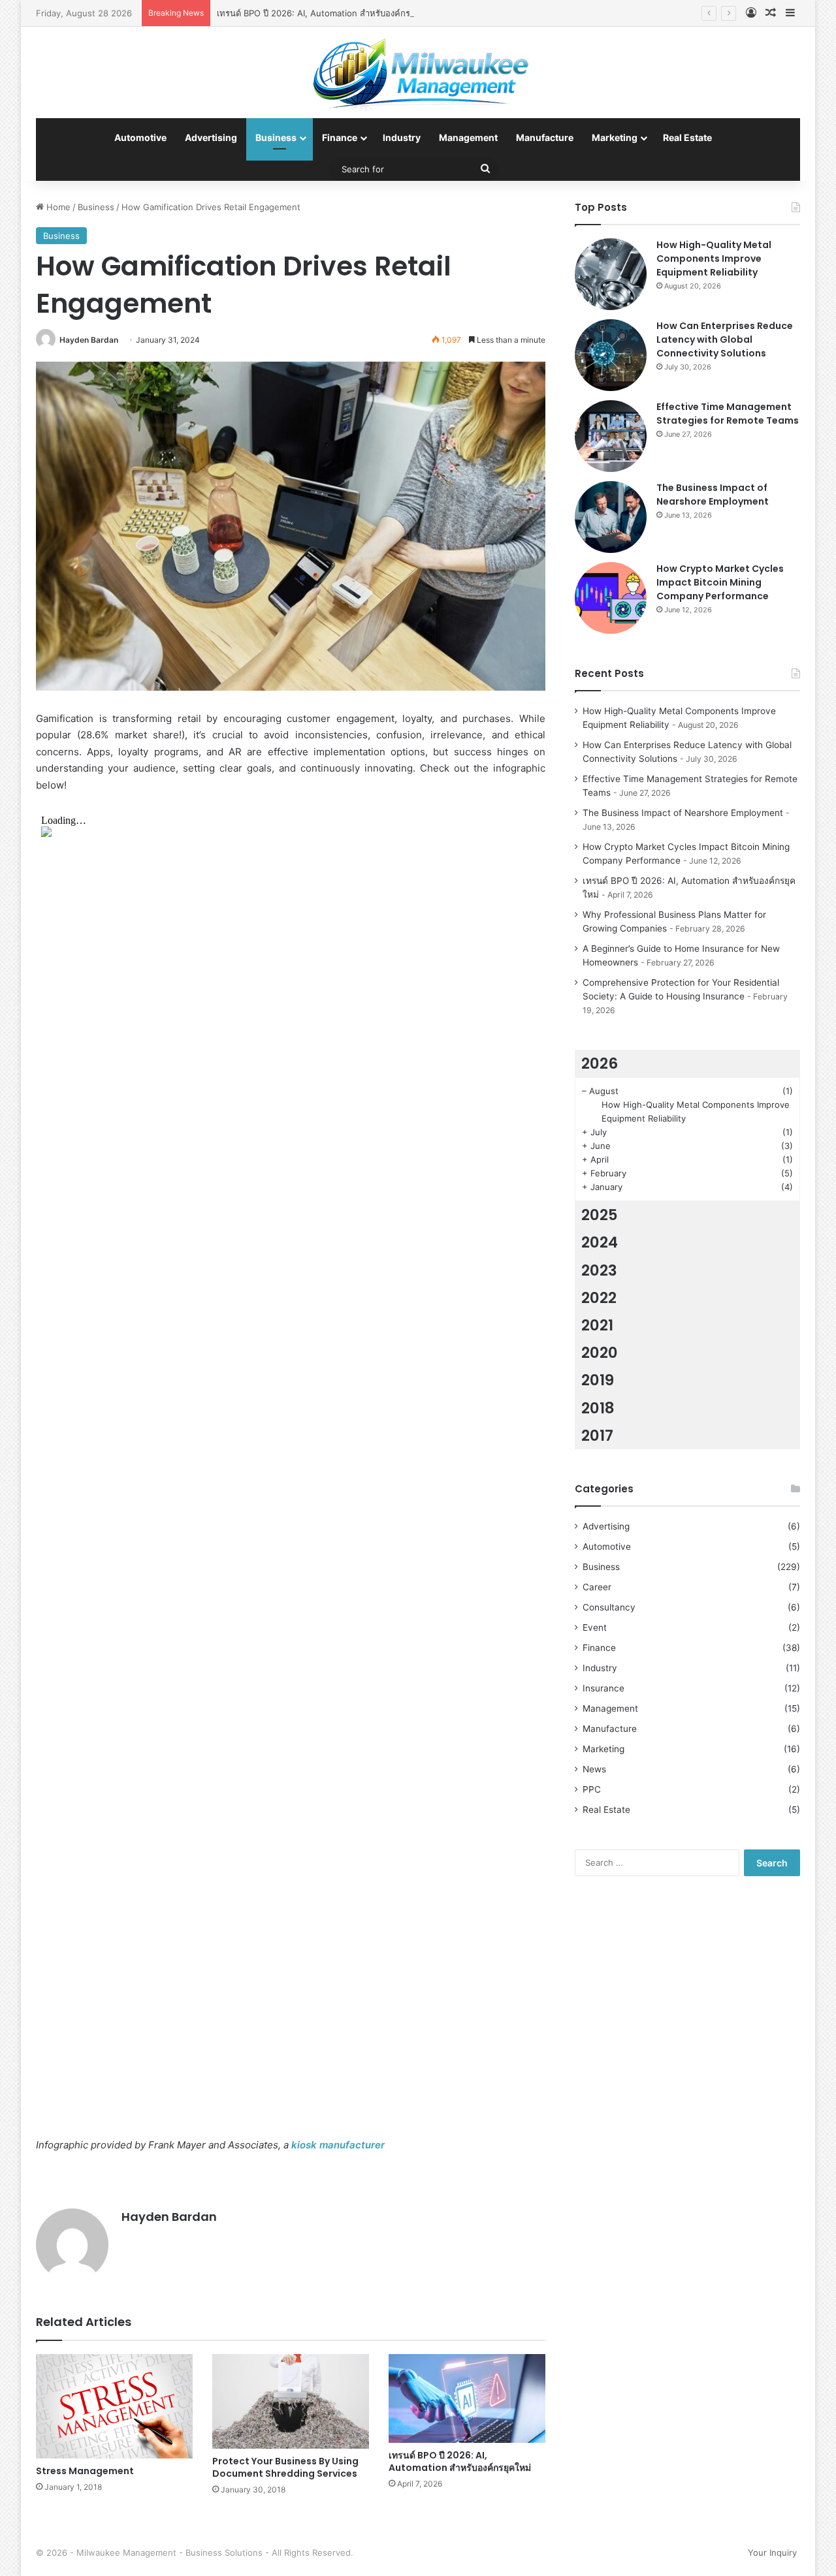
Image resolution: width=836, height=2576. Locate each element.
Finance (340, 137)
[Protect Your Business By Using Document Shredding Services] (291, 2401)
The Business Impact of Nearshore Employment (713, 495)
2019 (598, 1380)
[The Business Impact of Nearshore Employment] (611, 517)
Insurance (603, 1688)
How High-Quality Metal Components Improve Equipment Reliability (714, 259)
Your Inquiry (772, 2552)
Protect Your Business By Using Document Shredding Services (285, 2467)
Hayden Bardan (89, 340)
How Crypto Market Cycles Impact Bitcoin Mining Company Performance (720, 582)
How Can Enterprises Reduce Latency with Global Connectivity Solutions (725, 339)
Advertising (211, 137)
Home (57, 207)
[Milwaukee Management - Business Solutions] (418, 72)
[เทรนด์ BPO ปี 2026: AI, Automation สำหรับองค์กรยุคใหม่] (467, 2398)
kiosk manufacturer (338, 2145)
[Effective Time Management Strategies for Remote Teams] (611, 436)
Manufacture (545, 137)
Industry (402, 137)
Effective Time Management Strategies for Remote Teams (728, 414)
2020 (600, 1353)
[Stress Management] (114, 2406)
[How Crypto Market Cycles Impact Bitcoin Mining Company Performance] (611, 598)
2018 (598, 1408)
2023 (599, 1270)
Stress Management (85, 2471)
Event (595, 1627)
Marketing (615, 137)
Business (276, 137)
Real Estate (687, 137)
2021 (597, 1325)
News (594, 1769)
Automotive (140, 137)
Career (597, 1587)
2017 (597, 1436)
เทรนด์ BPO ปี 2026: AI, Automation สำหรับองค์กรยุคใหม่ (327, 13)
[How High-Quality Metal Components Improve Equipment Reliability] (611, 274)
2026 (600, 1063)
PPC (592, 1789)
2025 (600, 1215)
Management (468, 137)
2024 (600, 1242)
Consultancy (609, 1607)
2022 (599, 1298)
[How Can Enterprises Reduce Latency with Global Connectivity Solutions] (611, 355)
